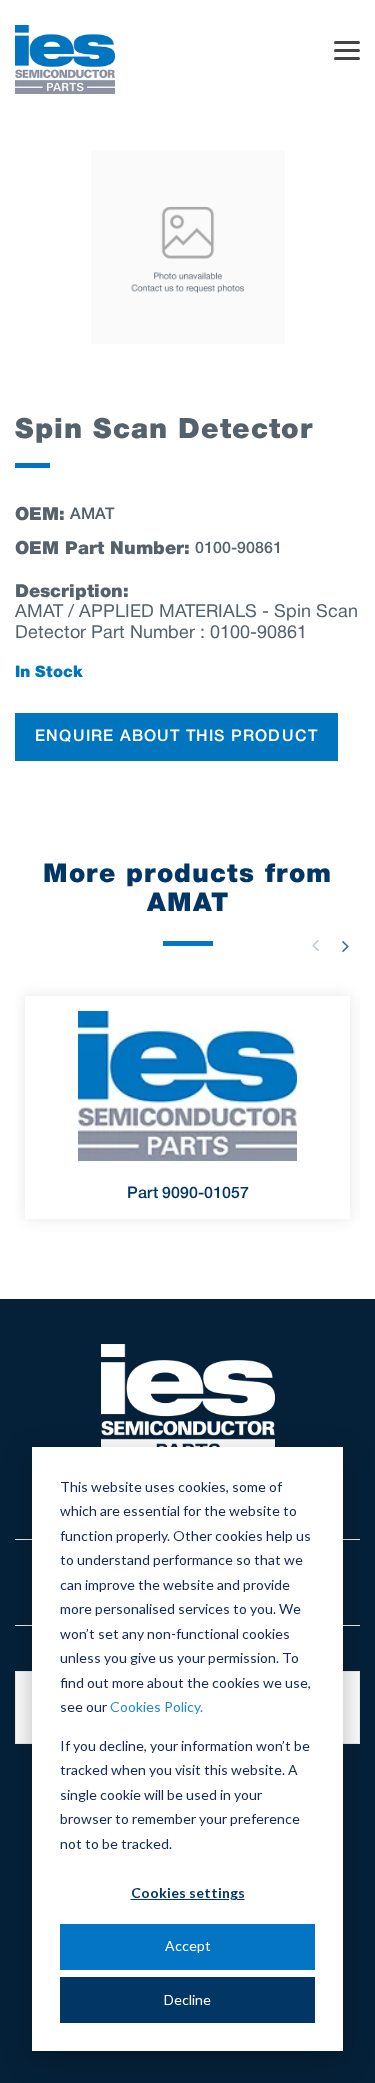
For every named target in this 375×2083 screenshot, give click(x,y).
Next (345, 946)
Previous (315, 946)
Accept (188, 1945)
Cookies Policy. (156, 1706)
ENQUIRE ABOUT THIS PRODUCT (176, 737)
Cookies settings (188, 1892)
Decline (187, 1999)
